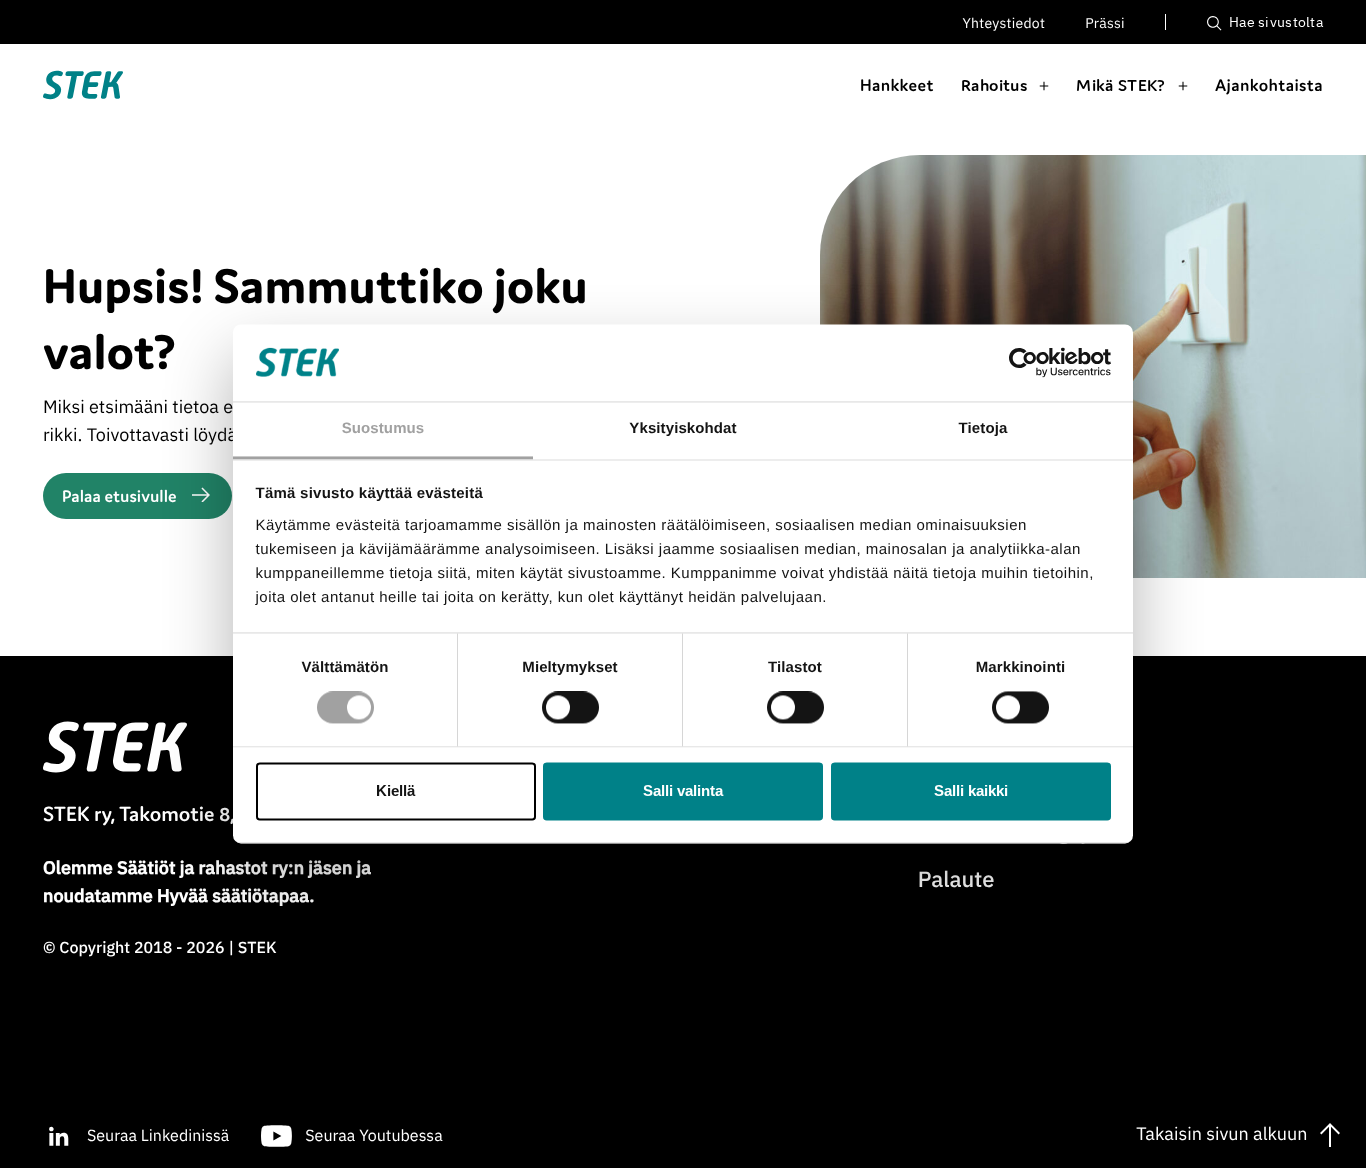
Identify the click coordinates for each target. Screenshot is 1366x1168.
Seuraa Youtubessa (373, 1136)
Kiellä (395, 790)
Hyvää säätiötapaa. (235, 895)
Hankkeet (897, 85)
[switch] (570, 708)
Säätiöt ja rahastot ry (202, 867)
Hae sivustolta (1274, 22)
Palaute (956, 879)
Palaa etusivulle (119, 496)
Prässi (1105, 23)
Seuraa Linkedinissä (158, 1136)
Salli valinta (683, 790)
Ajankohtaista (1269, 85)
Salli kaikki (971, 790)
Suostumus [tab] (383, 428)
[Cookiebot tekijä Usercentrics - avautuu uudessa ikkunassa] (1023, 363)
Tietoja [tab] (983, 428)
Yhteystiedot (1004, 23)
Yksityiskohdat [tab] (682, 428)
